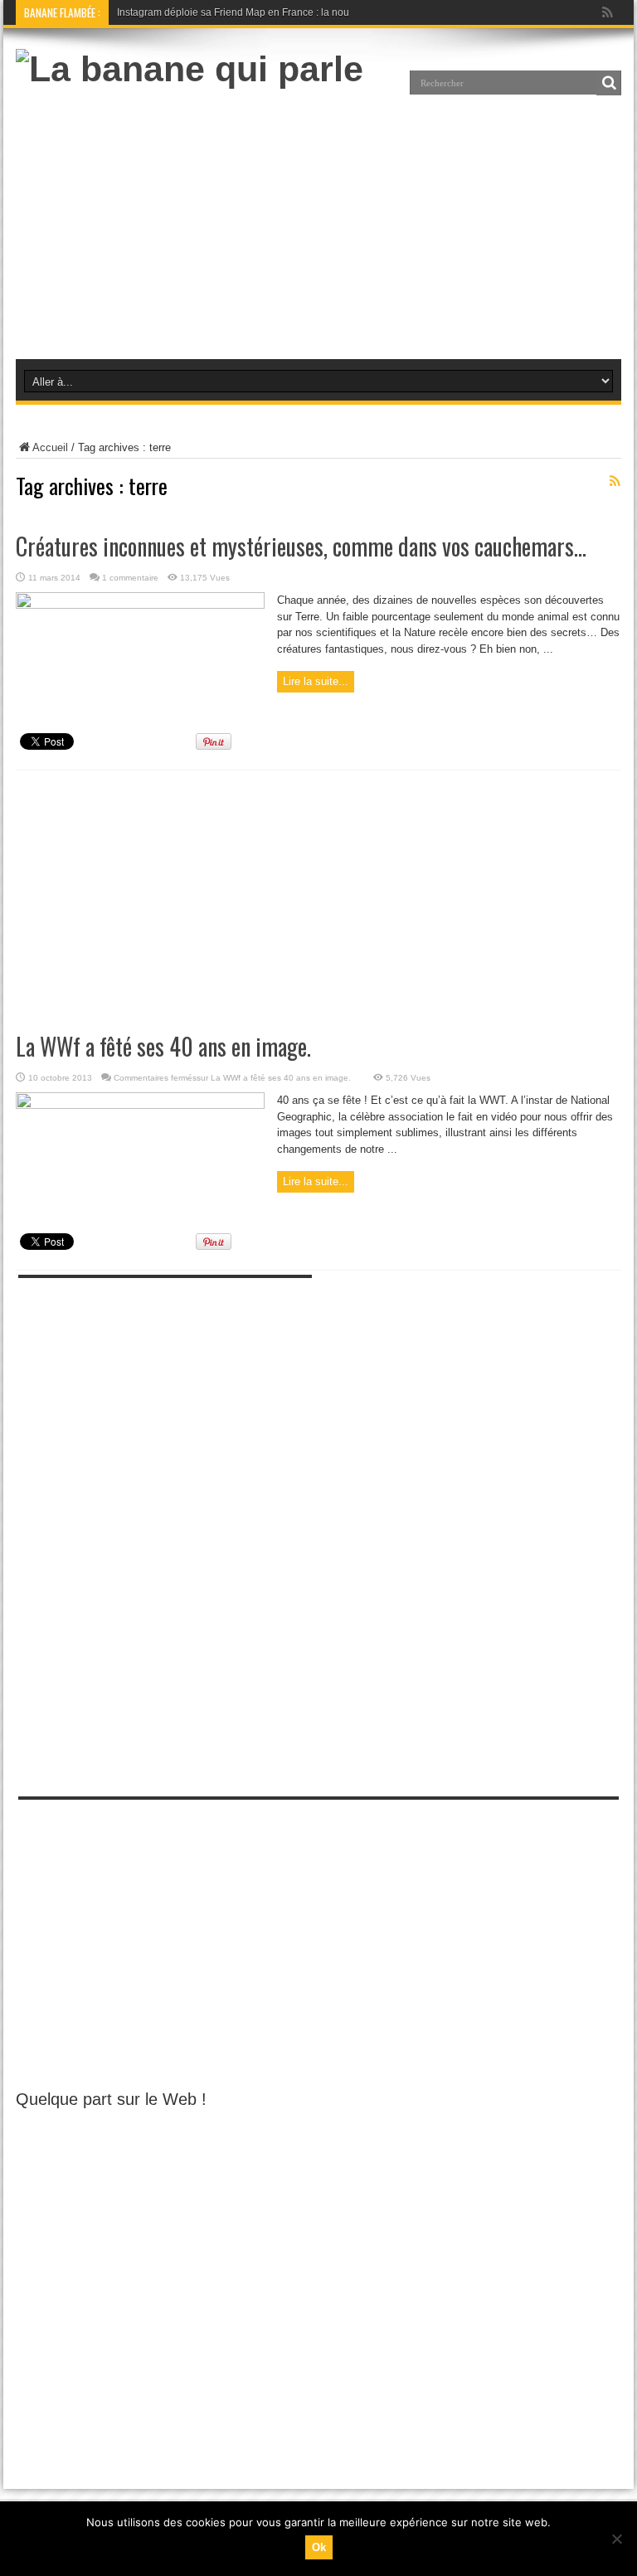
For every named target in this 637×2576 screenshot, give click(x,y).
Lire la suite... (316, 681)
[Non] (616, 2539)
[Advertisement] (318, 222)
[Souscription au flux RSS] (615, 481)
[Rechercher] (609, 83)
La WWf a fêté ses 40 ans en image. (163, 1046)
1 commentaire (130, 578)
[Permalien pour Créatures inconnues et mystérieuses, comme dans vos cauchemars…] (140, 605)
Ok (319, 2547)
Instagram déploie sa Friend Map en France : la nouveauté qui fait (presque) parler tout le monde (334, 12)
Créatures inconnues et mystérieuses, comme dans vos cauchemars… (301, 546)
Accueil (50, 447)
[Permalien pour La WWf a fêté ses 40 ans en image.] (140, 1105)
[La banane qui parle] (190, 69)
